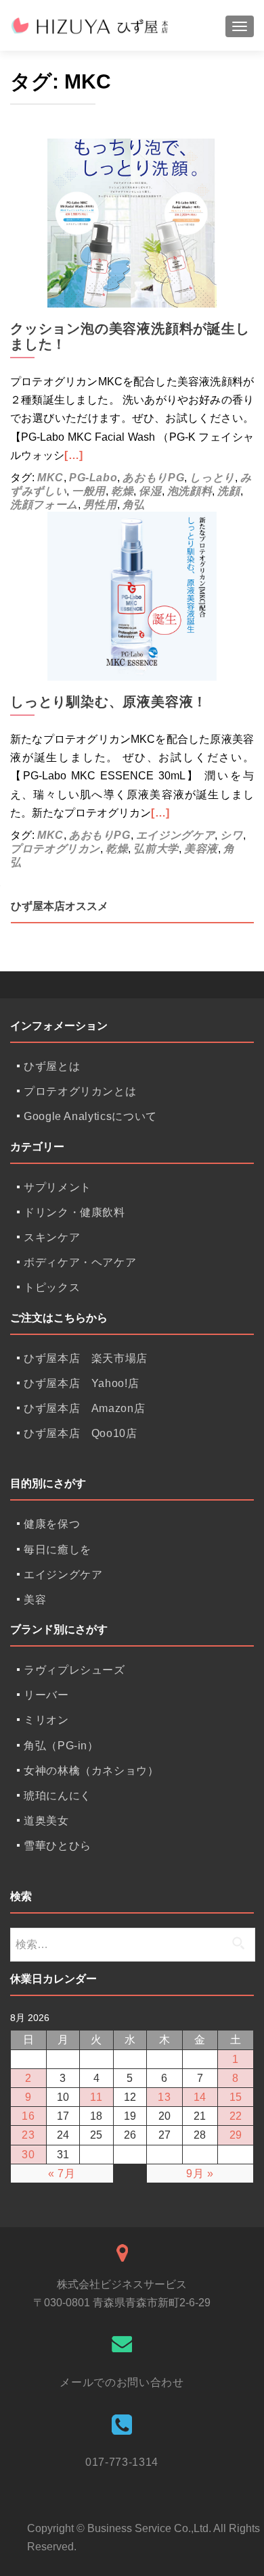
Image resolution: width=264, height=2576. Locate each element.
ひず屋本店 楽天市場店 (86, 1358)
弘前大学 (156, 849)
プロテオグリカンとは (80, 1091)
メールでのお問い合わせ (122, 2382)
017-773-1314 (122, 2462)
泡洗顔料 (190, 491)
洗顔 (228, 491)
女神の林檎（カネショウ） (91, 1771)
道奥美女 (46, 1821)
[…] (74, 455)
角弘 (134, 505)
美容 (35, 1600)
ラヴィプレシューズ (74, 1670)
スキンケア (52, 1237)
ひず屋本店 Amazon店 (84, 1408)
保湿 (150, 491)
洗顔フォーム (44, 505)
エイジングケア (175, 835)
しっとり (212, 478)
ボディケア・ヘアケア (80, 1262)
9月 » (200, 2173)
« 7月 (62, 2173)
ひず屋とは (52, 1066)
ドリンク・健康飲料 (74, 1212)
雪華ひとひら (58, 1846)
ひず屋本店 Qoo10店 (81, 1433)
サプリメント (58, 1187)
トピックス (52, 1287)
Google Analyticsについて (90, 1116)
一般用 (89, 491)
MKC (50, 478)
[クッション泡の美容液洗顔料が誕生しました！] (132, 222)
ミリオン (46, 1720)
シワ (231, 835)
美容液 (201, 849)
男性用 (100, 505)
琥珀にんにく (58, 1796)
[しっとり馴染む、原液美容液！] (132, 595)
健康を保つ (52, 1524)
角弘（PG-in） (61, 1746)
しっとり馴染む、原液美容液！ (109, 702)
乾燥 (122, 491)
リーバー (46, 1695)
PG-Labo (93, 478)
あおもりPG (153, 478)
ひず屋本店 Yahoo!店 (81, 1383)
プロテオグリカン (55, 849)
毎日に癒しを (58, 1550)
